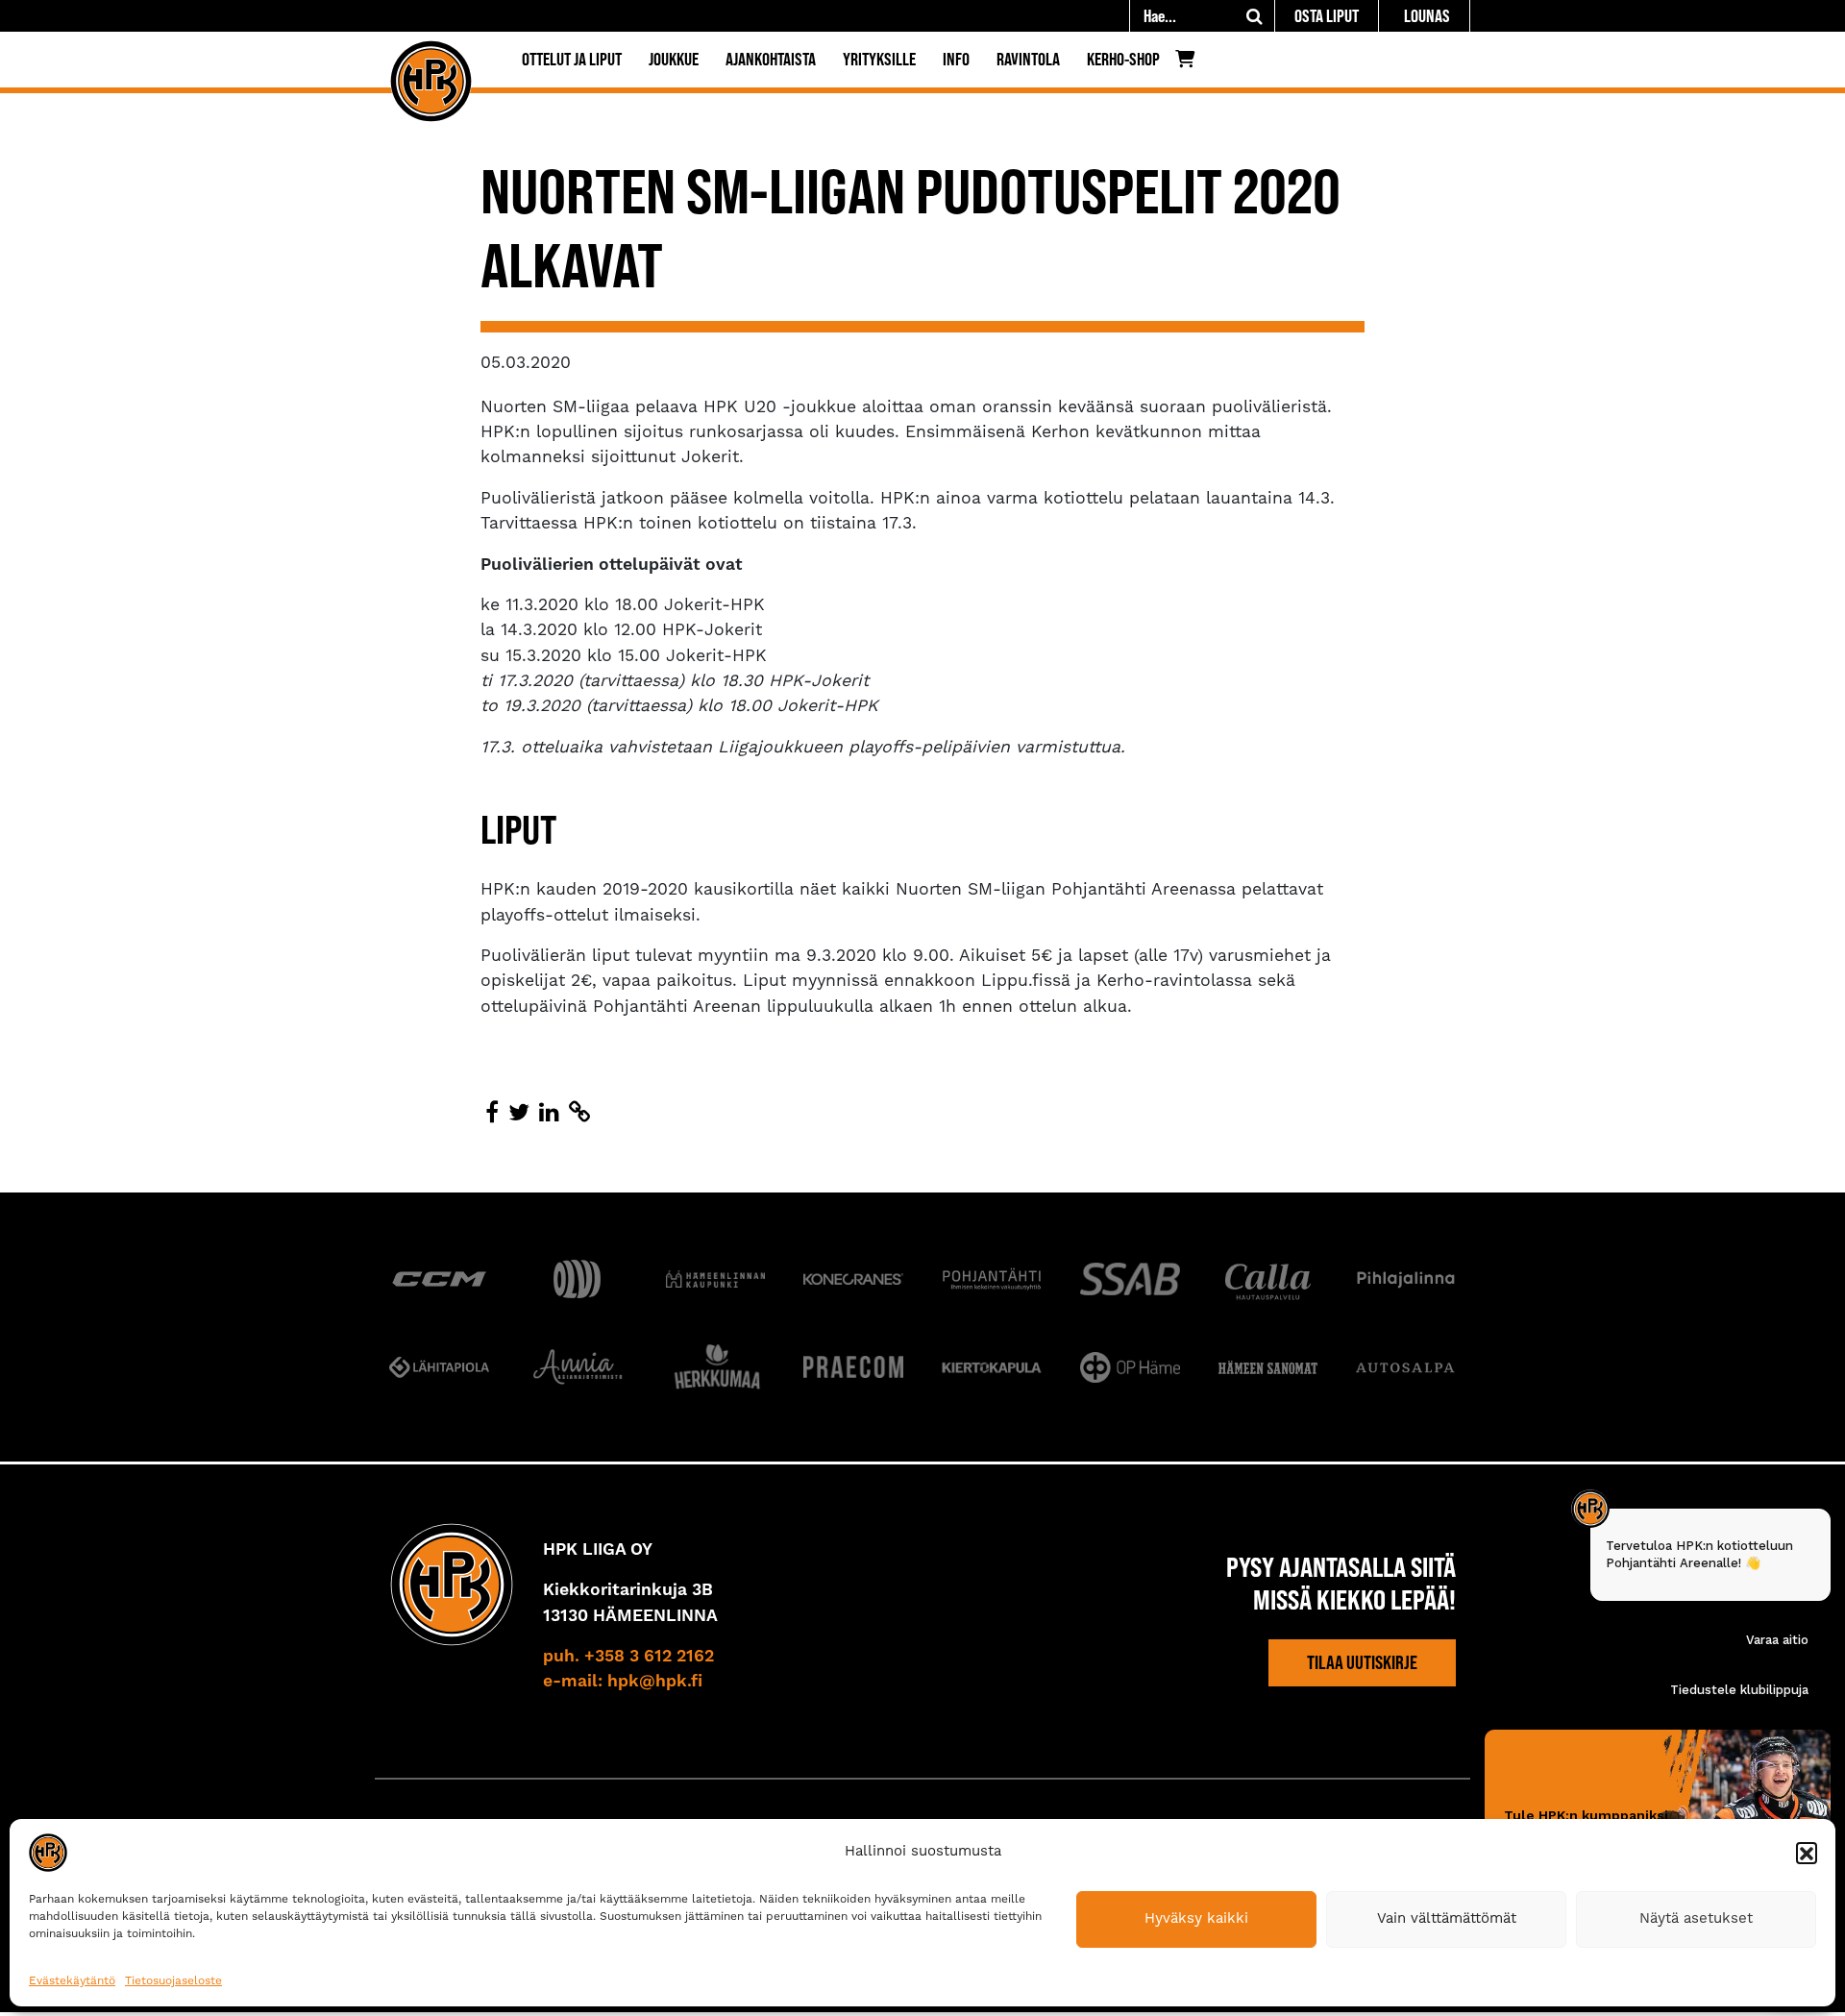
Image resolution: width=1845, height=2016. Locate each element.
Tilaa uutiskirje (1362, 1662)
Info (956, 59)
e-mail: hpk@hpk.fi (623, 1682)
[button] (1807, 1853)
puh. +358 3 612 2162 (628, 1657)
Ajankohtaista (771, 59)
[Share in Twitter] (519, 1114)
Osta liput (1327, 16)
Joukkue (674, 59)
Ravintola (1028, 59)
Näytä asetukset (1696, 1918)
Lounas (1427, 16)
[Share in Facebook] (492, 1114)
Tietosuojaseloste (173, 1981)
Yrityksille (879, 59)
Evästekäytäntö (72, 1981)
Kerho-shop (1123, 59)
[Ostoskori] (1190, 63)
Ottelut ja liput (572, 59)
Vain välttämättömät (1447, 1918)
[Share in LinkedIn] (549, 1114)
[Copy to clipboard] (579, 1114)
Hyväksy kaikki (1196, 1918)
